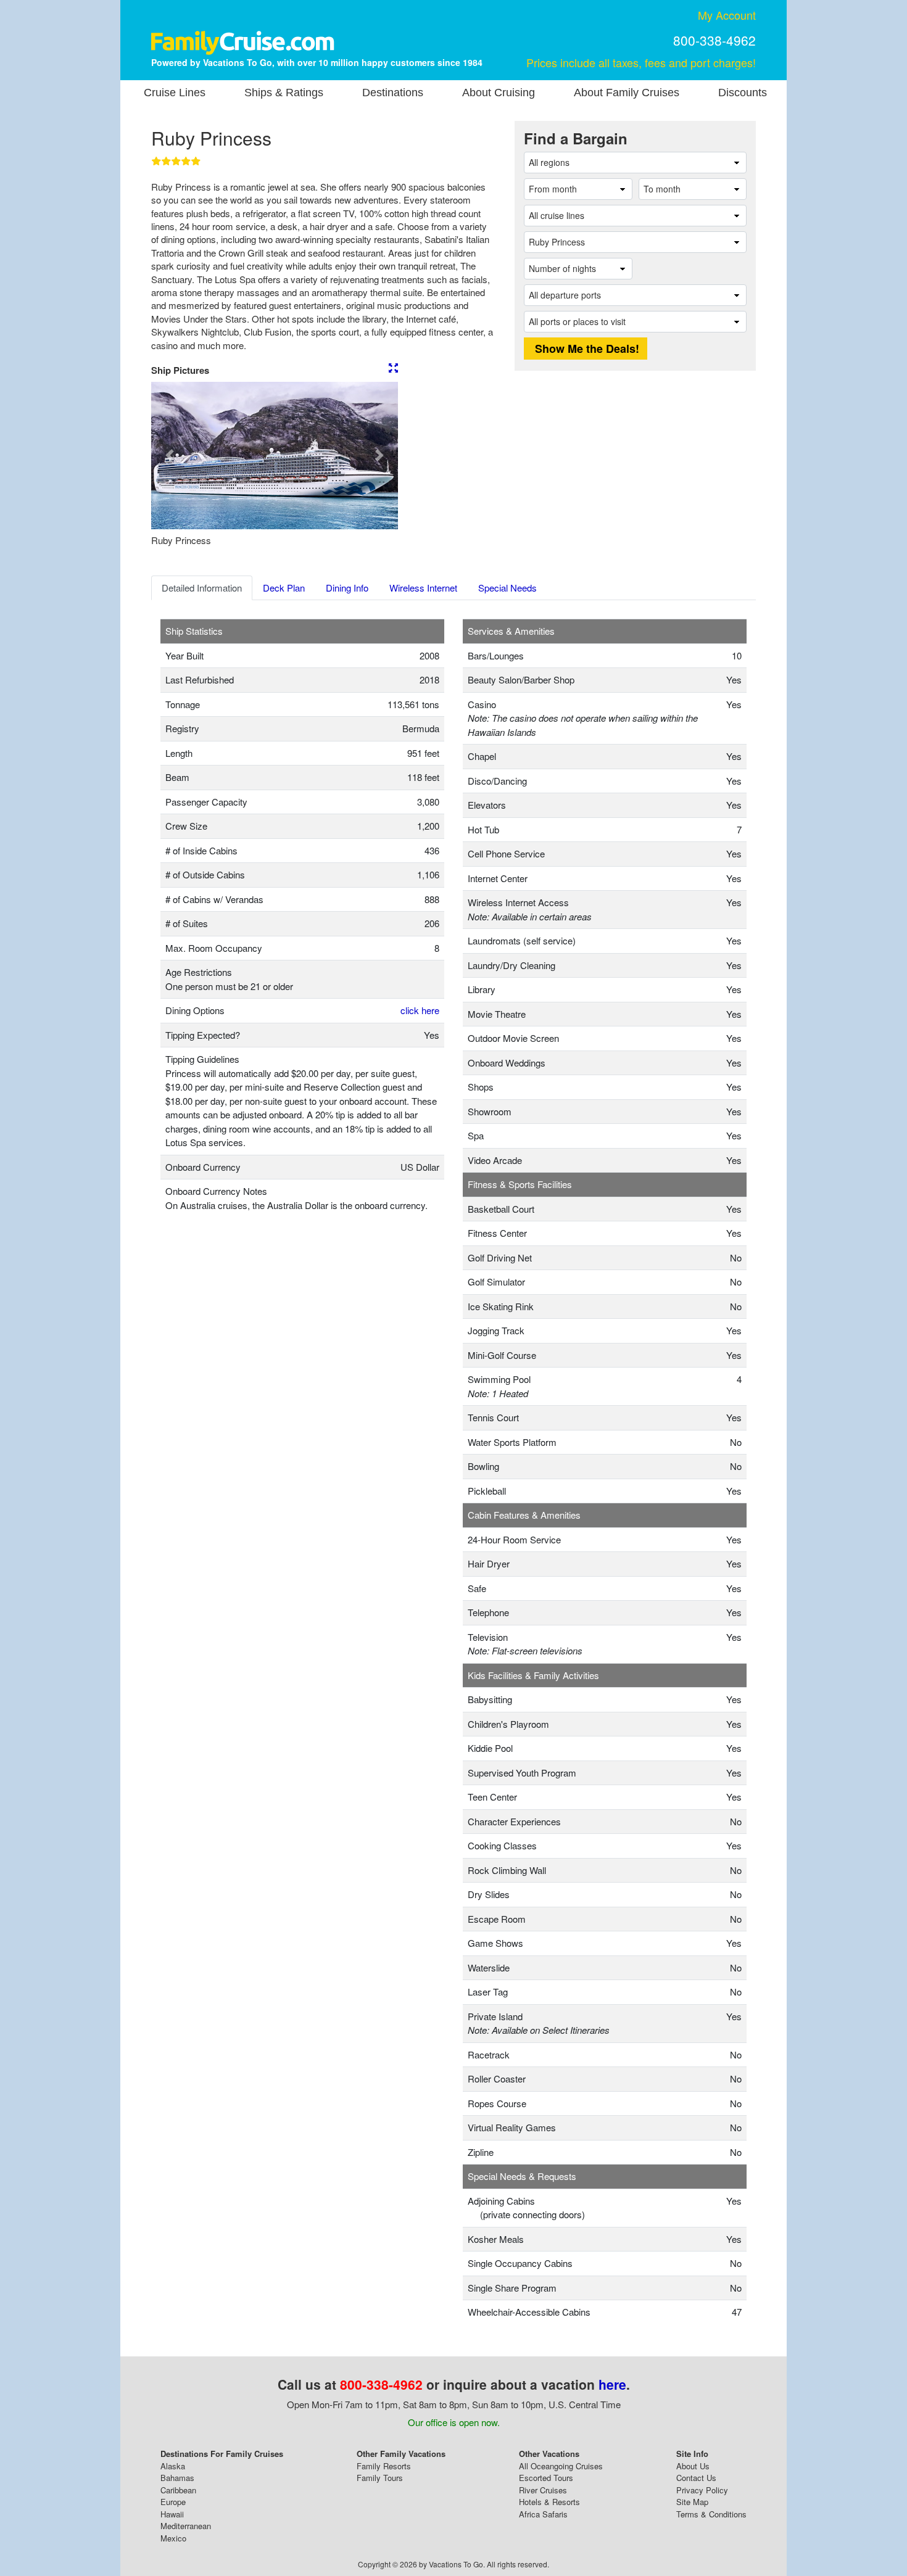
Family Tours (380, 2478)
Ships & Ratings (284, 93)
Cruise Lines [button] (175, 93)
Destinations (393, 93)
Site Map (692, 2502)
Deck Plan (284, 588)
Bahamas (177, 2478)
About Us (693, 2466)
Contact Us (696, 2478)
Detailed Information (202, 588)
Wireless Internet (423, 588)
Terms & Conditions (711, 2514)
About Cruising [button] (499, 93)
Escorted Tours (546, 2478)
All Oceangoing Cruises (561, 2466)
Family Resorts (384, 2466)
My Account (727, 15)
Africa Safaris (543, 2514)
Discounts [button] (743, 93)
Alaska (173, 2466)
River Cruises (543, 2490)
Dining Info (347, 588)
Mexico (173, 2538)
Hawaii (172, 2514)
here (612, 2384)
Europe (173, 2502)
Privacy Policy (702, 2490)
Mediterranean (186, 2526)
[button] (170, 456)
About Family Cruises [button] (627, 93)
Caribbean (178, 2490)
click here (420, 1010)
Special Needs (507, 588)
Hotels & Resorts (549, 2502)
